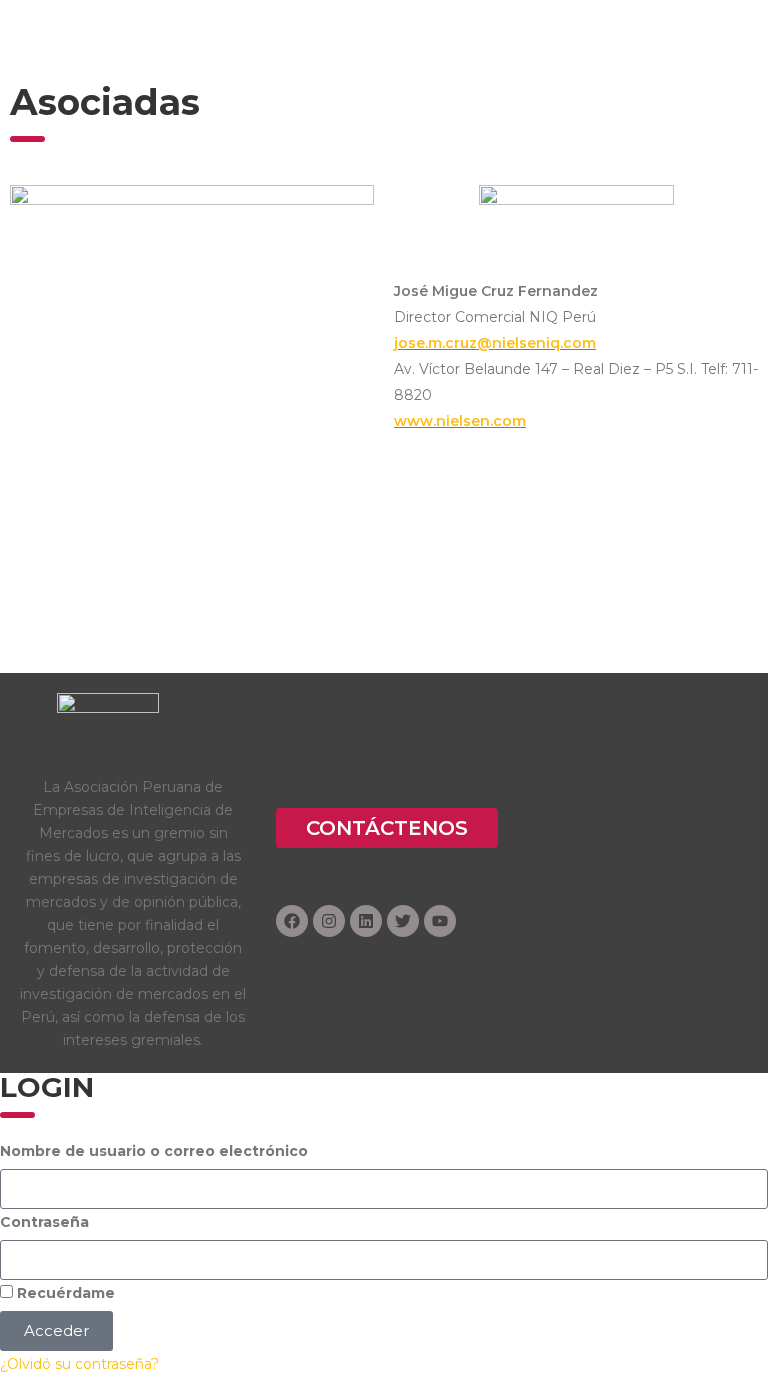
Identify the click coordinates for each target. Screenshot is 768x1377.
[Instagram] (329, 921)
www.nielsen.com (460, 421)
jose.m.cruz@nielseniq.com (495, 343)
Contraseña (44, 1222)
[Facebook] (292, 921)
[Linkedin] (366, 921)
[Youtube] (440, 921)
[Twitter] (403, 921)
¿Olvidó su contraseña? (79, 1364)
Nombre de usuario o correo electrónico (154, 1151)
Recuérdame (64, 1293)
